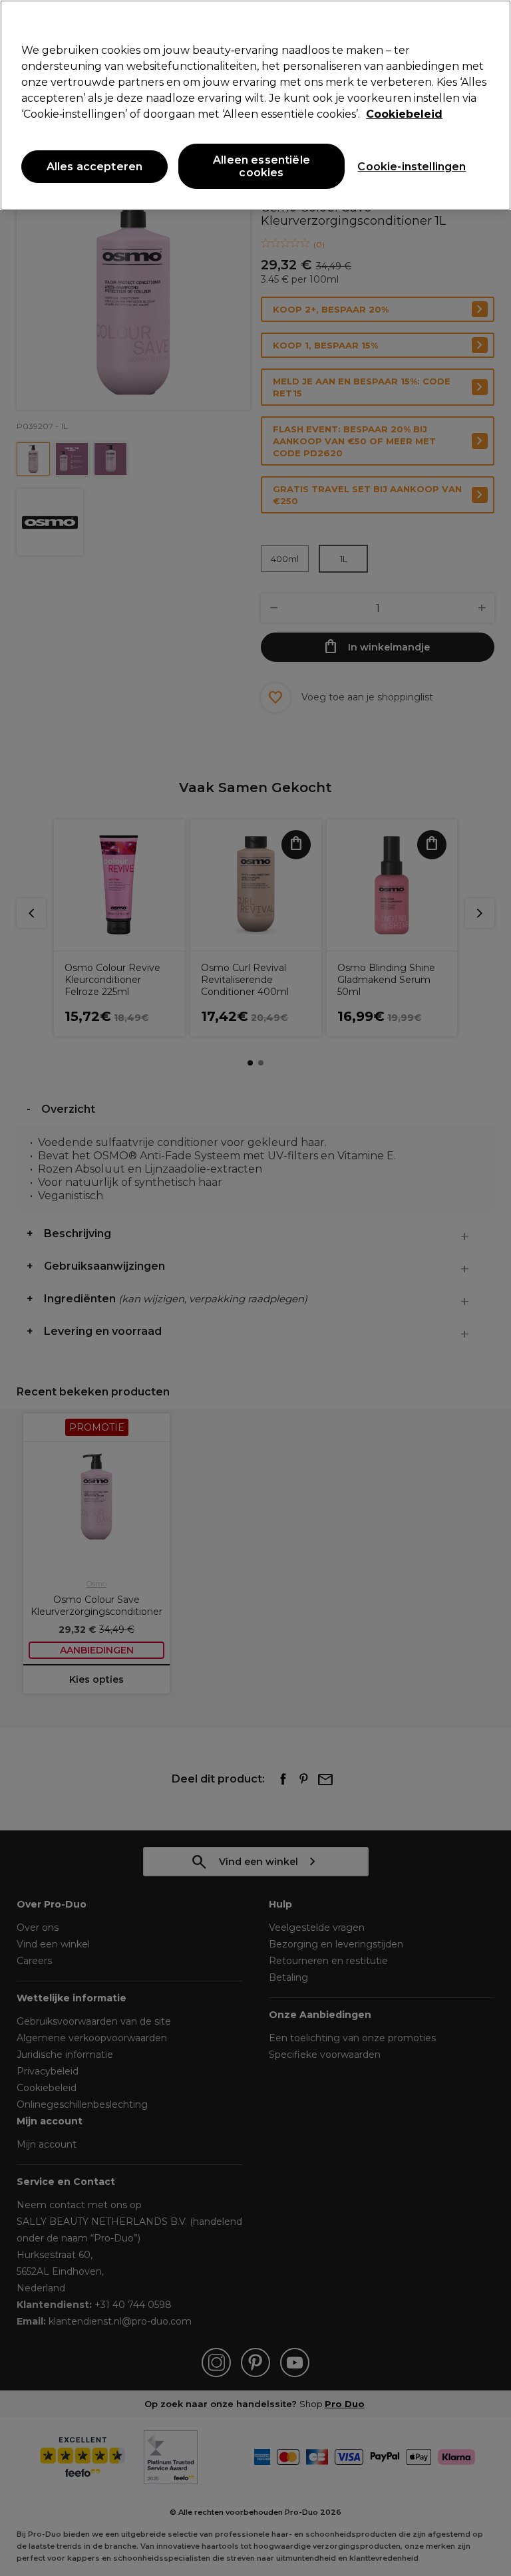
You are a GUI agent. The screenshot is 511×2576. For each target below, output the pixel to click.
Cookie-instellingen (412, 167)
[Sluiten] (490, 21)
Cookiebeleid (404, 114)
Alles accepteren (95, 167)
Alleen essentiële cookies (261, 166)
